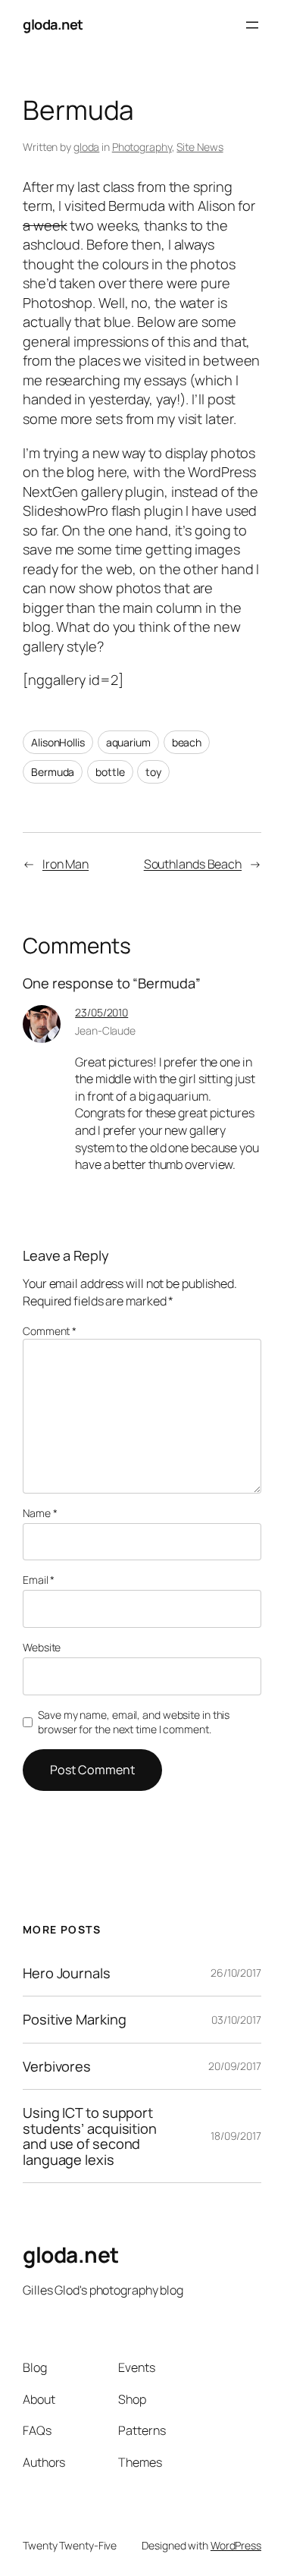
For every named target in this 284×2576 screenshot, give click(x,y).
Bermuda (53, 772)
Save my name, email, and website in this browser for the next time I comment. (134, 1722)
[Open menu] (252, 25)
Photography (142, 147)
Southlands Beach (193, 864)
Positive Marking (74, 2019)
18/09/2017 (236, 2136)
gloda (87, 147)
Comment (50, 1331)
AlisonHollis (58, 742)
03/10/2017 (236, 2020)
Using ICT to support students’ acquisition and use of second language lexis (90, 2136)
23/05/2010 (101, 1012)
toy (153, 772)
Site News (200, 147)
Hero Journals (67, 1973)
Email (39, 1580)
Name (40, 1513)
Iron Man (66, 864)
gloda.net (53, 24)
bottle (110, 772)
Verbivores (57, 2066)
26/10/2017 (236, 1973)
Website (42, 1647)
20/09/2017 (235, 2066)
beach (187, 742)
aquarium (128, 742)
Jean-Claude (105, 1030)
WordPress (236, 2545)
